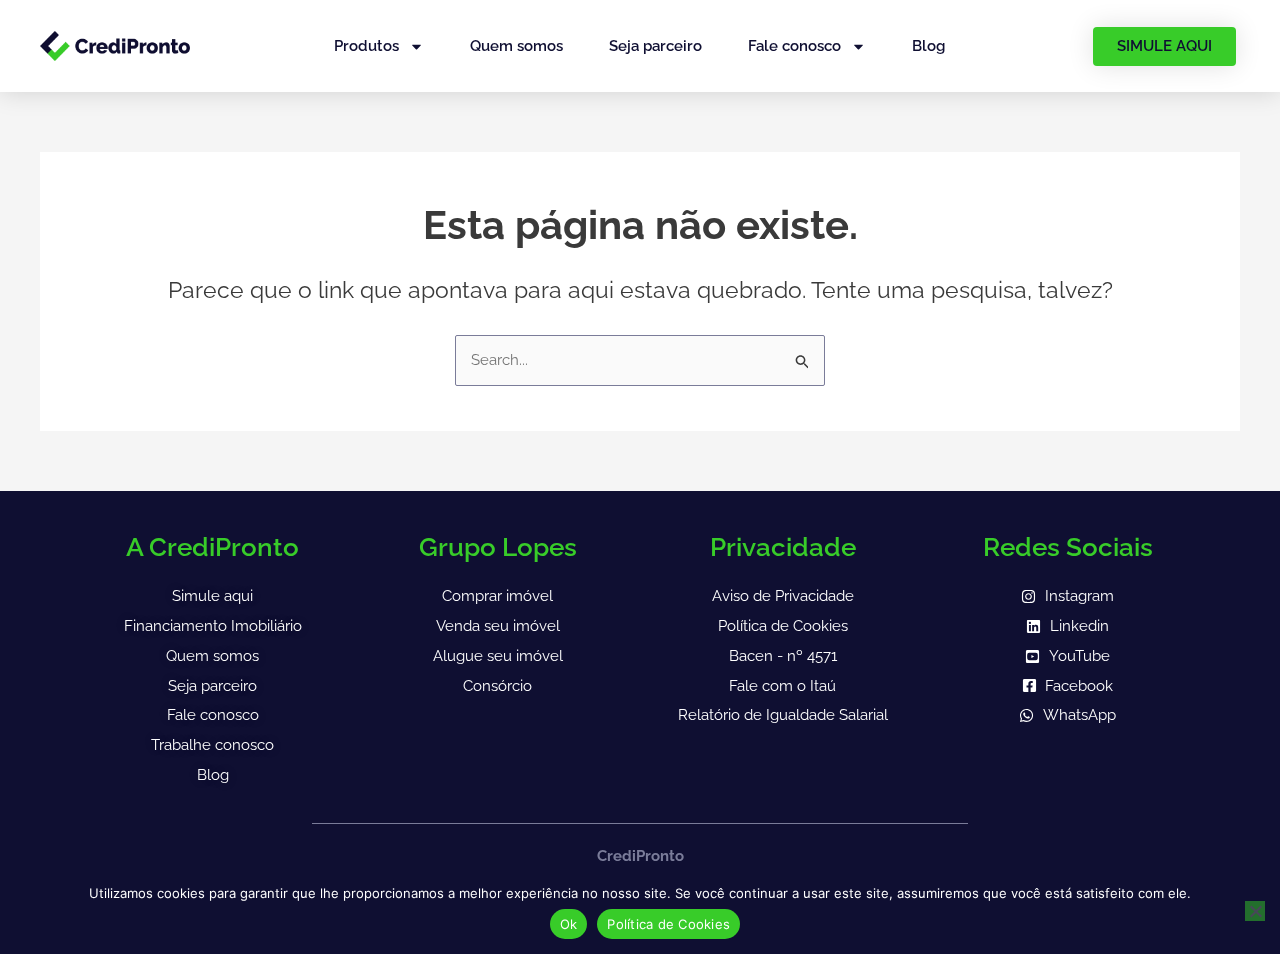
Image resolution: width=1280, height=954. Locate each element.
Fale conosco (794, 46)
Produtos (366, 46)
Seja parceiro (655, 46)
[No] (1255, 911)
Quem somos (516, 46)
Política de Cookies (668, 924)
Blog (928, 46)
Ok (569, 924)
